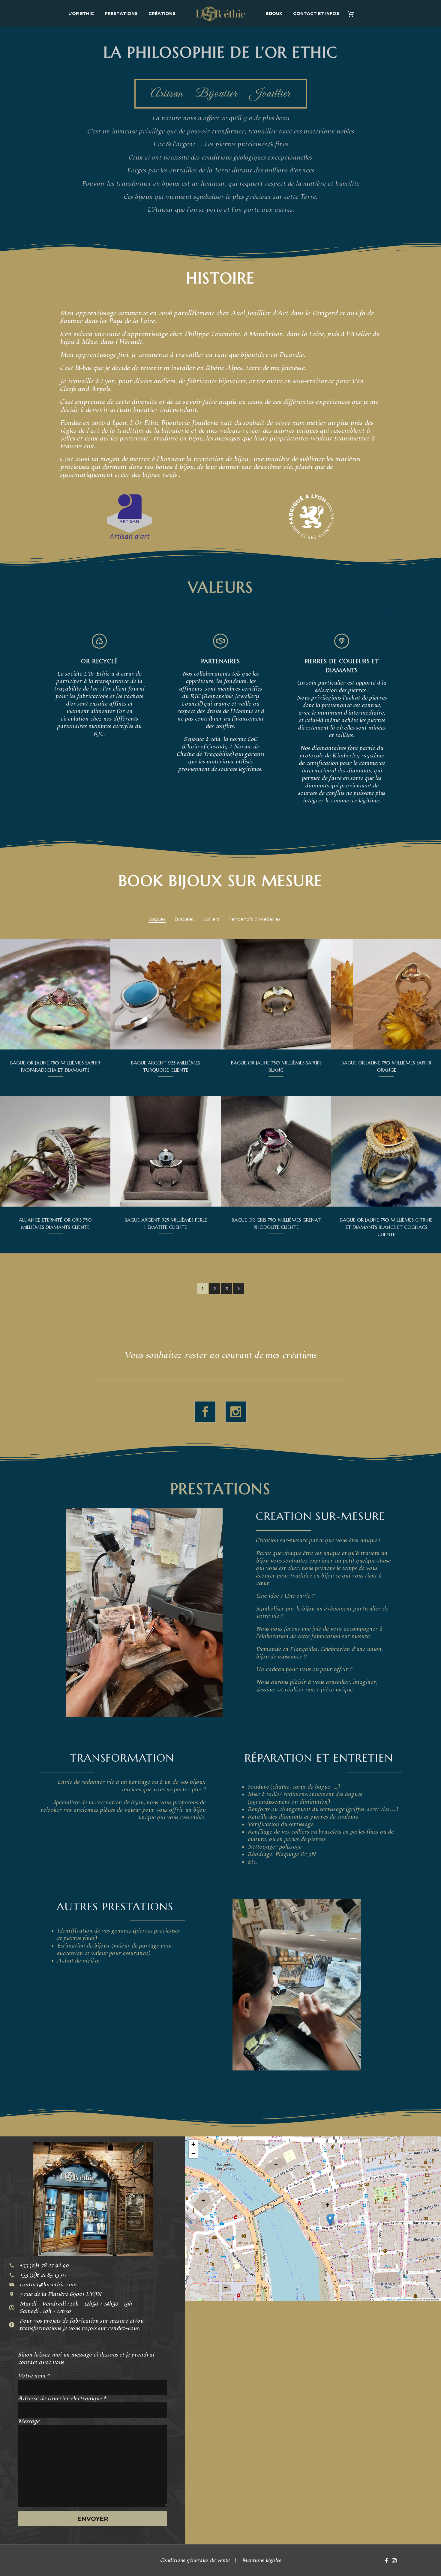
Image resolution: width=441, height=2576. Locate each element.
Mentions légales (262, 2561)
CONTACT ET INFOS (316, 13)
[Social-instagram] (236, 1412)
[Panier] (353, 14)
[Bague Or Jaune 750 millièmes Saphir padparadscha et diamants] (55, 994)
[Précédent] (118, 994)
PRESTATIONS (121, 13)
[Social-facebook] (205, 1412)
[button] (238, 1289)
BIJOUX (274, 13)
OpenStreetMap (403, 2299)
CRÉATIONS (162, 13)
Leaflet (389, 2299)
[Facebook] (386, 2561)
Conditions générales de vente (195, 2561)
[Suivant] (213, 994)
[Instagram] (394, 2561)
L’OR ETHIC (81, 13)
